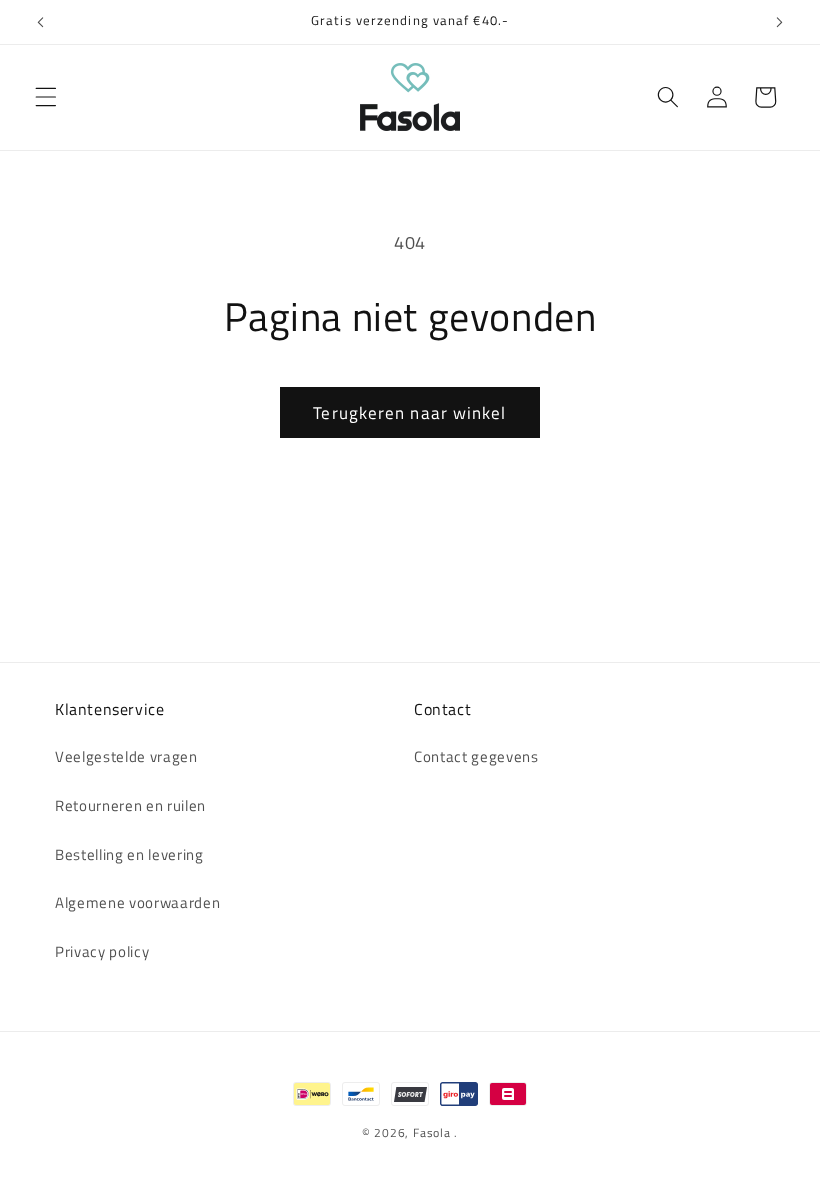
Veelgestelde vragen (126, 756)
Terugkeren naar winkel (409, 412)
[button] (46, 97)
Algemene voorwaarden (137, 902)
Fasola (432, 1132)
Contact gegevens (476, 756)
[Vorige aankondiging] (41, 22)
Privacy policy (102, 951)
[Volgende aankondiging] (779, 22)
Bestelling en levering (129, 854)
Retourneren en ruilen (130, 805)
